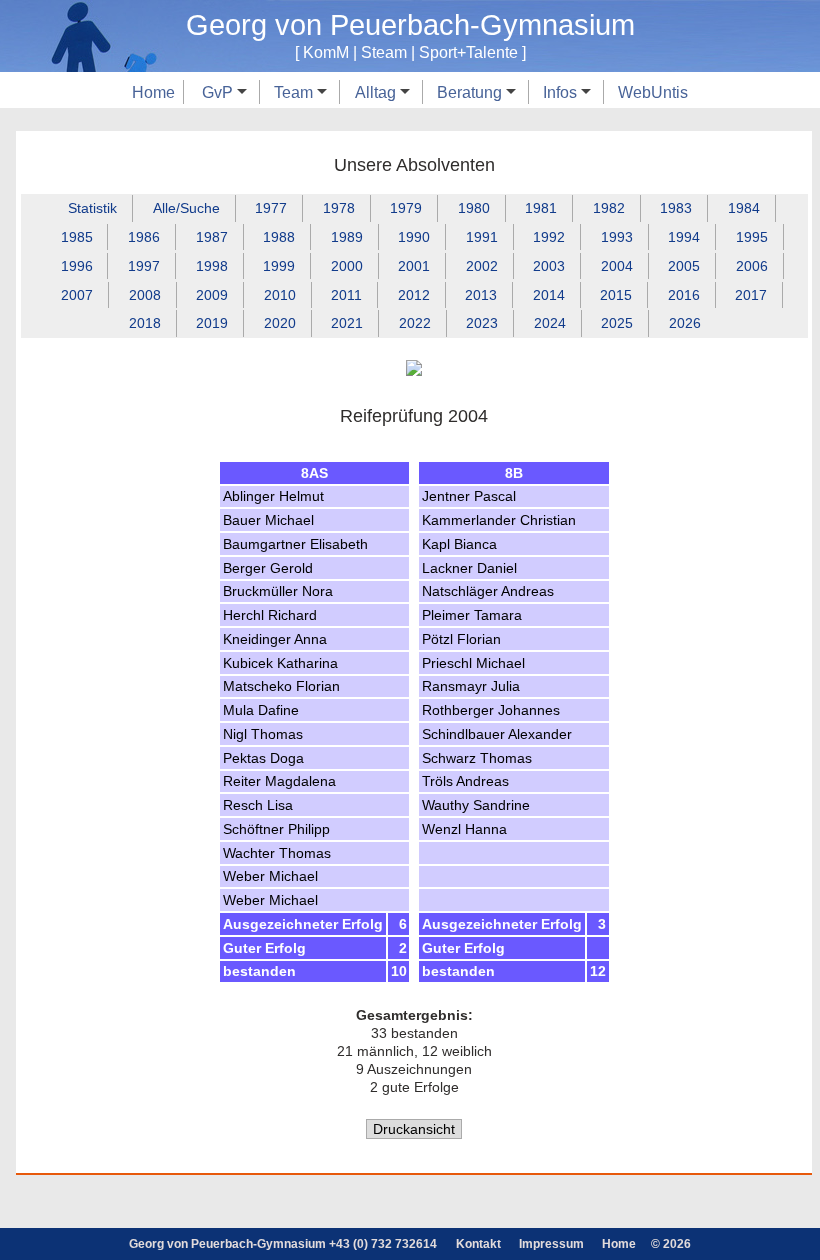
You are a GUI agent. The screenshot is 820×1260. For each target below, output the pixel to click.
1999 (279, 266)
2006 (752, 266)
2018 (145, 323)
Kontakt (478, 1244)
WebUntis (653, 92)
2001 (414, 266)
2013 (481, 295)
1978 (339, 208)
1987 (212, 237)
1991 (482, 237)
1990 (414, 237)
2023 (482, 323)
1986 (144, 237)
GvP (219, 92)
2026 (685, 323)
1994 (684, 237)
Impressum (551, 1244)
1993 (617, 237)
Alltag (377, 92)
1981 (541, 208)
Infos (562, 92)
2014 (549, 295)
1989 (347, 237)
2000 (347, 266)
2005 (684, 266)
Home (153, 92)
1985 (77, 237)
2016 (684, 295)
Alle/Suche (186, 208)
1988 (279, 237)
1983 (676, 208)
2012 (414, 295)
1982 (609, 208)
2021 (347, 323)
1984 (744, 208)
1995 (752, 237)
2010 (280, 295)
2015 (616, 295)
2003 (549, 266)
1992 (549, 237)
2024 (550, 323)
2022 (415, 323)
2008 (145, 295)
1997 (144, 266)
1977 (271, 208)
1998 (212, 266)
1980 (474, 208)
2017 (751, 295)
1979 (406, 208)
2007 (77, 295)
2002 (482, 266)
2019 (212, 323)
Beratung (471, 92)
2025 (617, 323)
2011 (346, 295)
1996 (77, 266)
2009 (212, 295)
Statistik (92, 208)
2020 (280, 323)
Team (295, 92)
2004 (617, 266)
